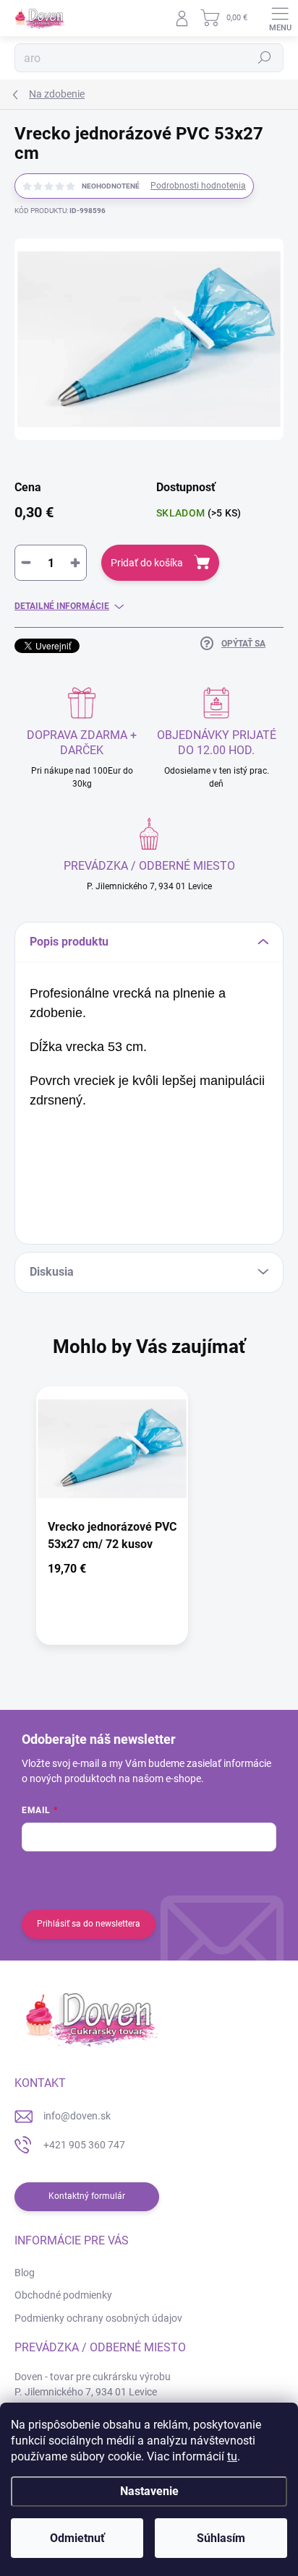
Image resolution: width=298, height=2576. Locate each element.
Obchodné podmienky (63, 2295)
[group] (149, 1523)
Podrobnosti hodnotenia (198, 186)
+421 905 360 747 (84, 2145)
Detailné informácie (62, 606)
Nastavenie (149, 2491)
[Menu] (280, 18)
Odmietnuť (77, 2538)
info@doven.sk (77, 2116)
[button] (112, 1572)
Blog (25, 2273)
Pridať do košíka (147, 563)
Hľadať (265, 58)
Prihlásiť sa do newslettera (89, 1924)
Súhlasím (221, 2538)
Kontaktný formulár (87, 2196)
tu (232, 2456)
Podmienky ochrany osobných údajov (98, 2318)
